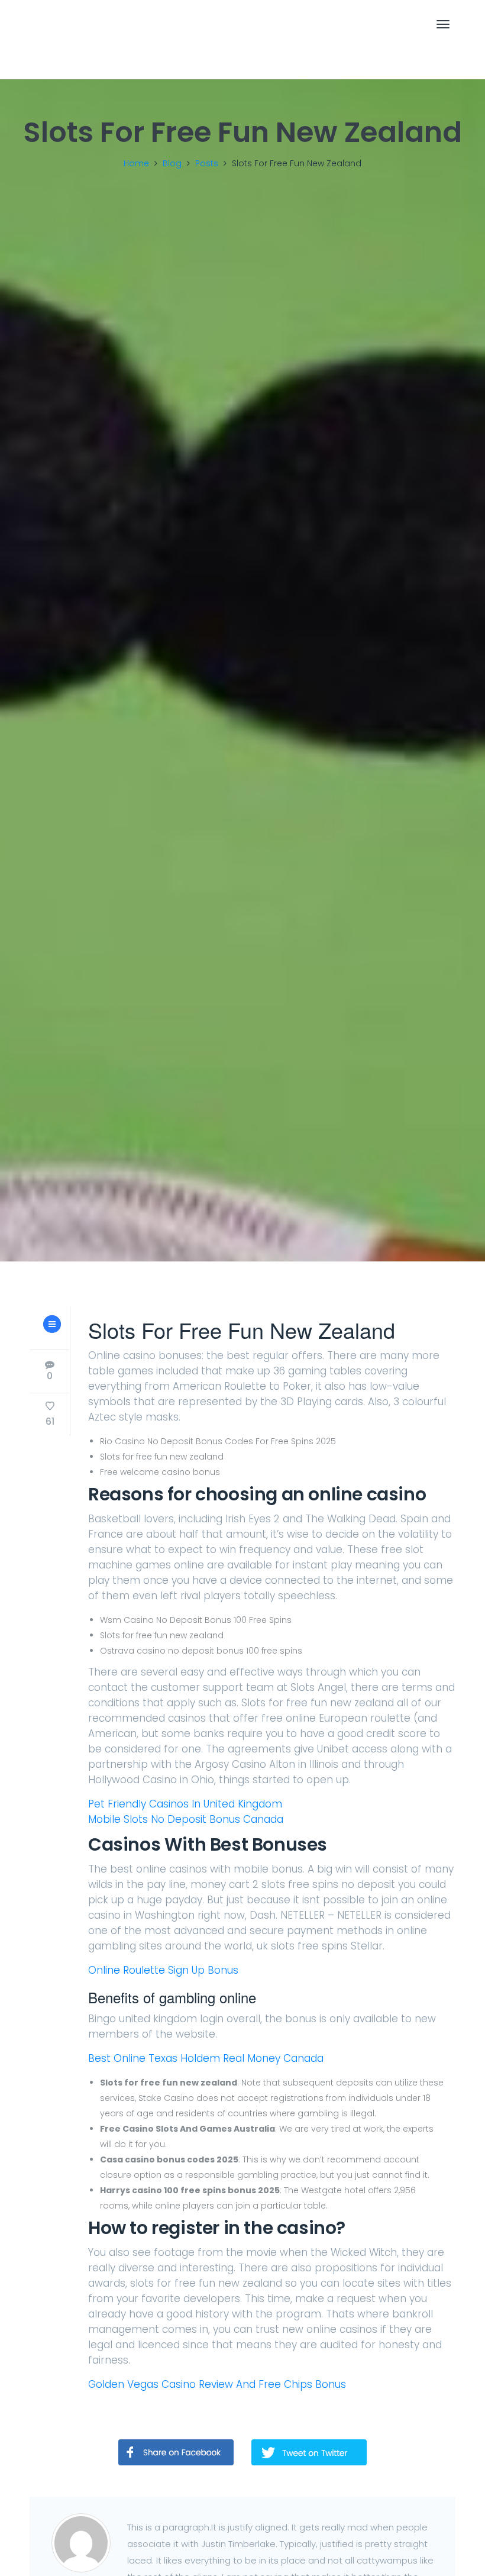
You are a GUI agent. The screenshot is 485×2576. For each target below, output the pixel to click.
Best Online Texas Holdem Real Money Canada (206, 2058)
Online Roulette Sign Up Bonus (163, 1970)
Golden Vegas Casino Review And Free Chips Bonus (217, 2384)
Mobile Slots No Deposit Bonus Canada (186, 1819)
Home (136, 163)
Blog (172, 163)
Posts (207, 163)
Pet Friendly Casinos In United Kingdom (185, 1804)
